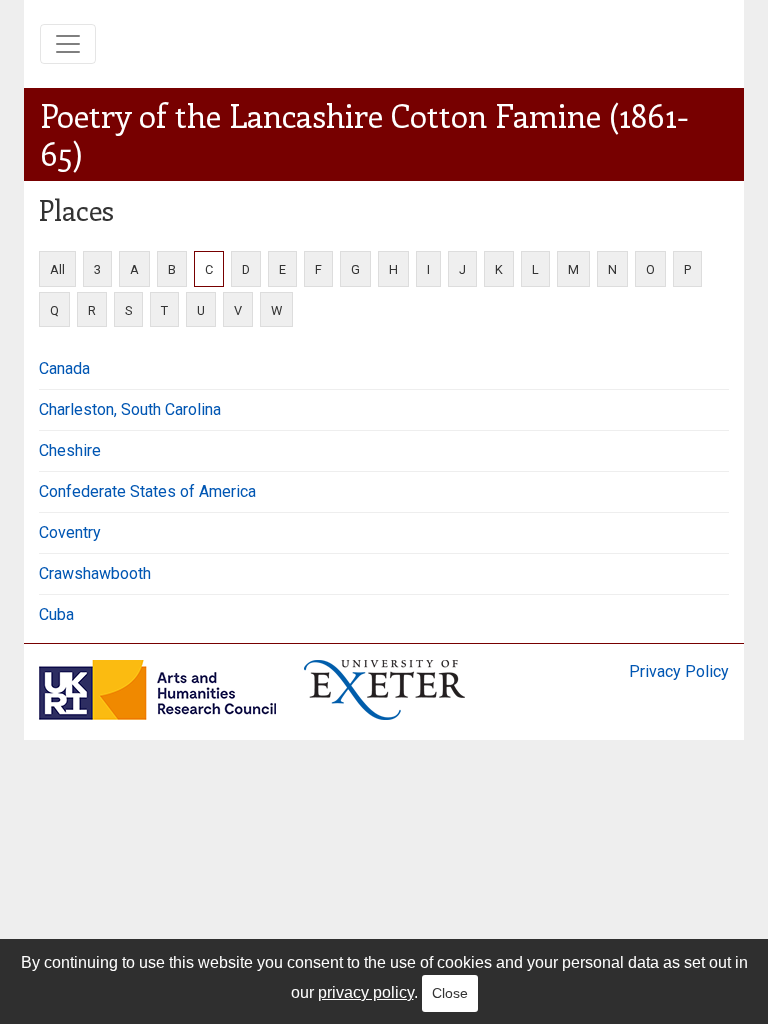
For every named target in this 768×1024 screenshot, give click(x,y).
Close (450, 993)
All (57, 269)
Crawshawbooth (95, 573)
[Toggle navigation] (68, 44)
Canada (64, 368)
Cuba (56, 614)
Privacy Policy (679, 671)
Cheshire (70, 450)
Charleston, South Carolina (130, 409)
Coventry (70, 532)
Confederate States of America (147, 491)
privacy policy (366, 992)
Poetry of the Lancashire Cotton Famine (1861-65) (364, 134)
